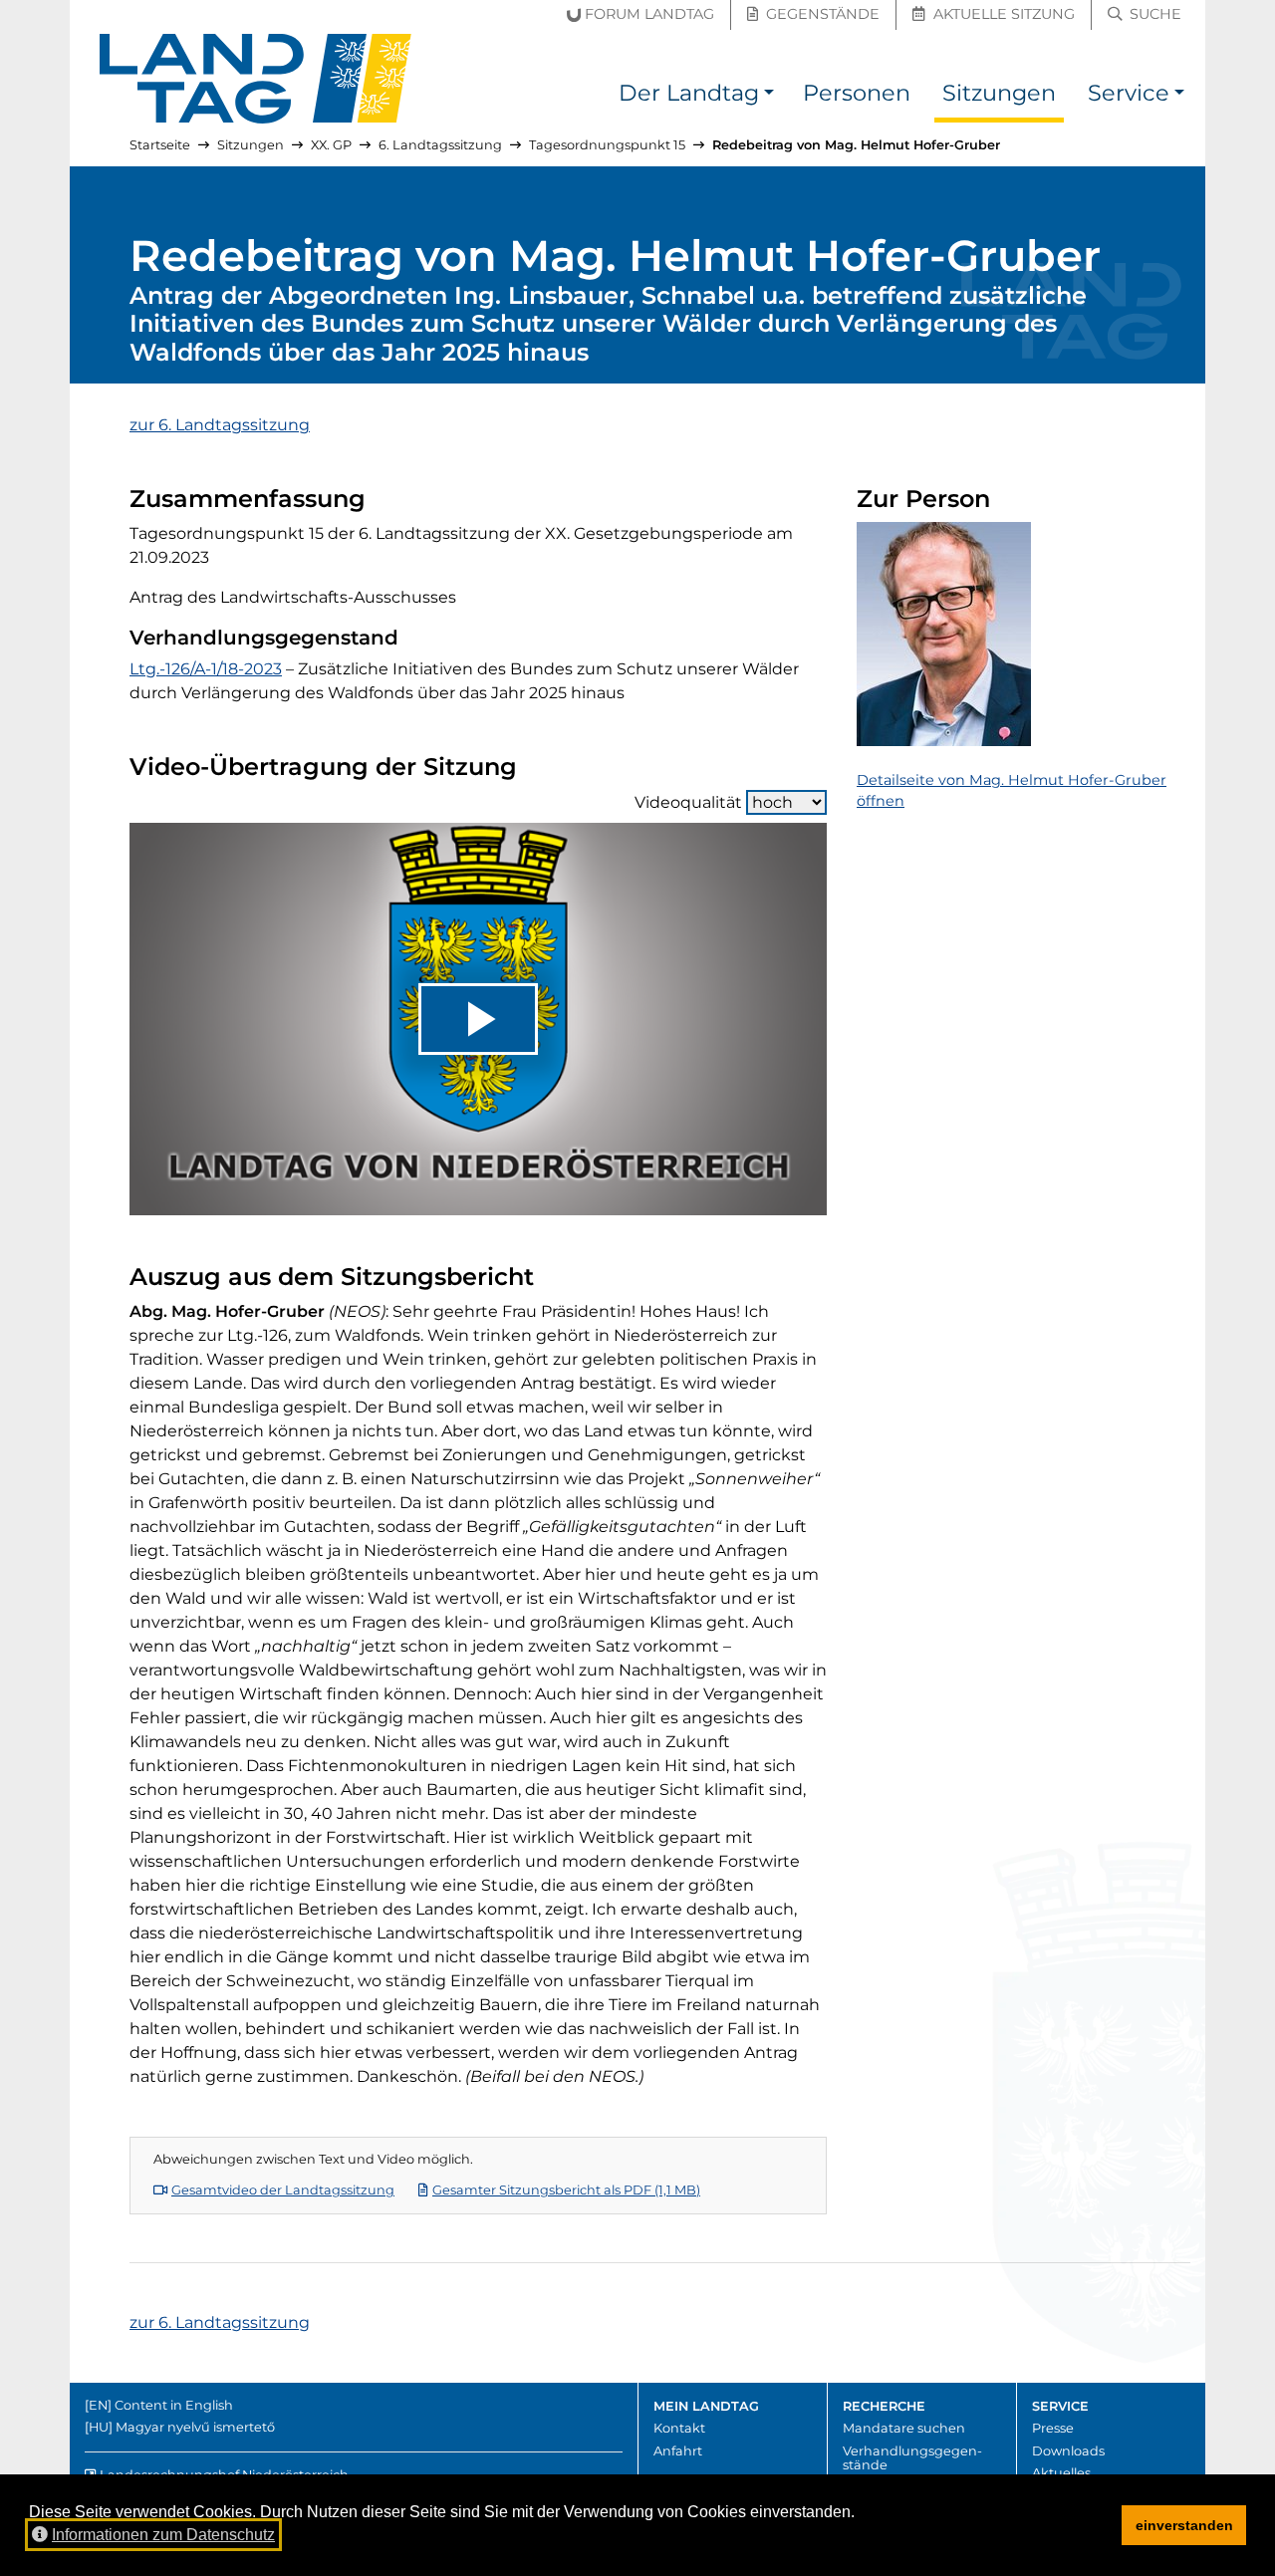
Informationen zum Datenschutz (163, 2535)
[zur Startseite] (256, 79)
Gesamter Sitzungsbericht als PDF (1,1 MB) (566, 2190)
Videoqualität (688, 802)
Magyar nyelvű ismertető (195, 2427)
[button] (769, 96)
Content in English (174, 2405)
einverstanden (1184, 2525)
